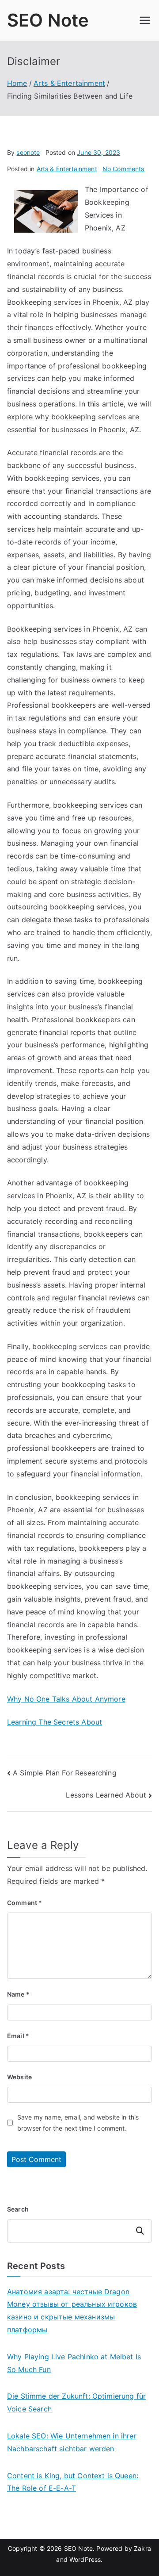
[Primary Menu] (145, 20)
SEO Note (48, 20)
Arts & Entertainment (67, 169)
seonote (28, 152)
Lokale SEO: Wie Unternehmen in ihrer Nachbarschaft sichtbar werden (72, 2442)
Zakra (142, 2548)
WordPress (85, 2559)
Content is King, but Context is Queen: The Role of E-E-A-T (73, 2482)
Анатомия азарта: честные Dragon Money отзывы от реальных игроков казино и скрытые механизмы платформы (72, 2311)
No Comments (123, 169)
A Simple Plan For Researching (65, 1773)
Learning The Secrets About (55, 1722)
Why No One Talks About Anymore (66, 1699)
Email (18, 2036)
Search (18, 2209)
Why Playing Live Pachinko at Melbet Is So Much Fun (74, 2363)
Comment (25, 1903)
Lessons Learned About (106, 1795)
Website (19, 2077)
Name (18, 1994)
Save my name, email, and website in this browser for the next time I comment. (78, 2123)
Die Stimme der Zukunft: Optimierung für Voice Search (76, 2402)
